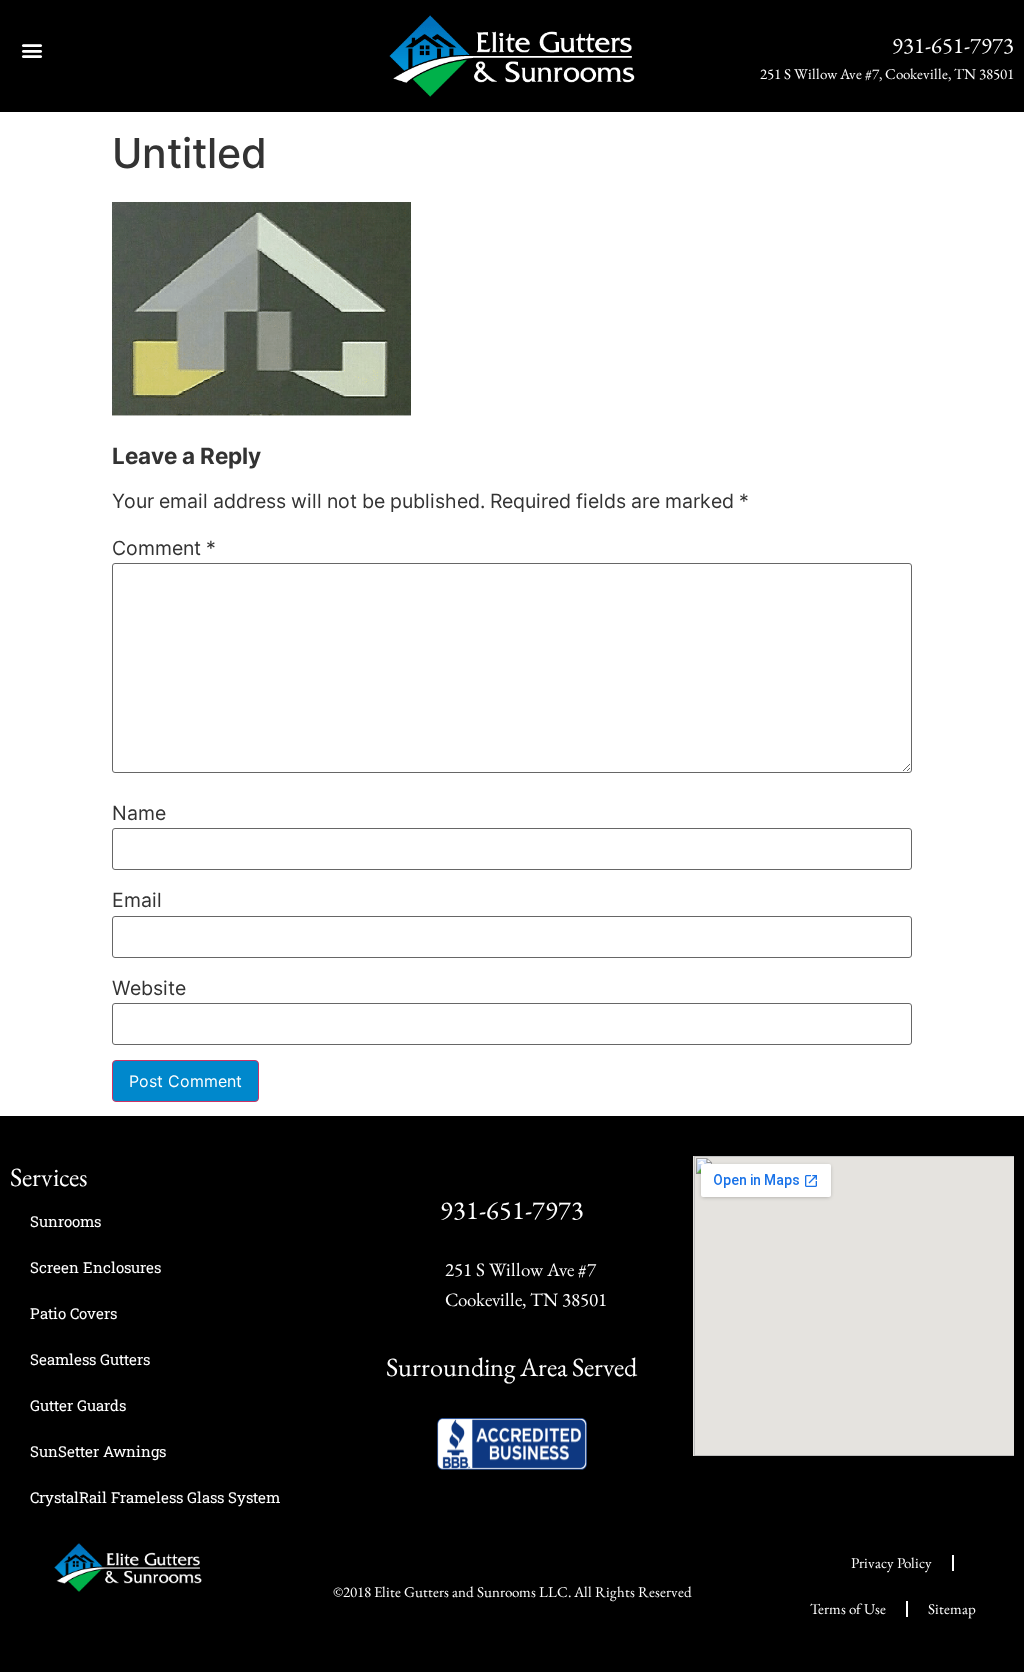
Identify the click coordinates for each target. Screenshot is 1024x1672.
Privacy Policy (891, 1562)
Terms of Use (848, 1608)
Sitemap (952, 1608)
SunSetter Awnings (98, 1451)
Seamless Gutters (90, 1359)
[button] (31, 49)
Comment (164, 549)
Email (137, 901)
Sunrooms (65, 1221)
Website (149, 989)
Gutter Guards (78, 1405)
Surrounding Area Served (511, 1367)
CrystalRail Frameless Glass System (155, 1497)
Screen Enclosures (95, 1267)
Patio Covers (73, 1313)
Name (139, 814)
